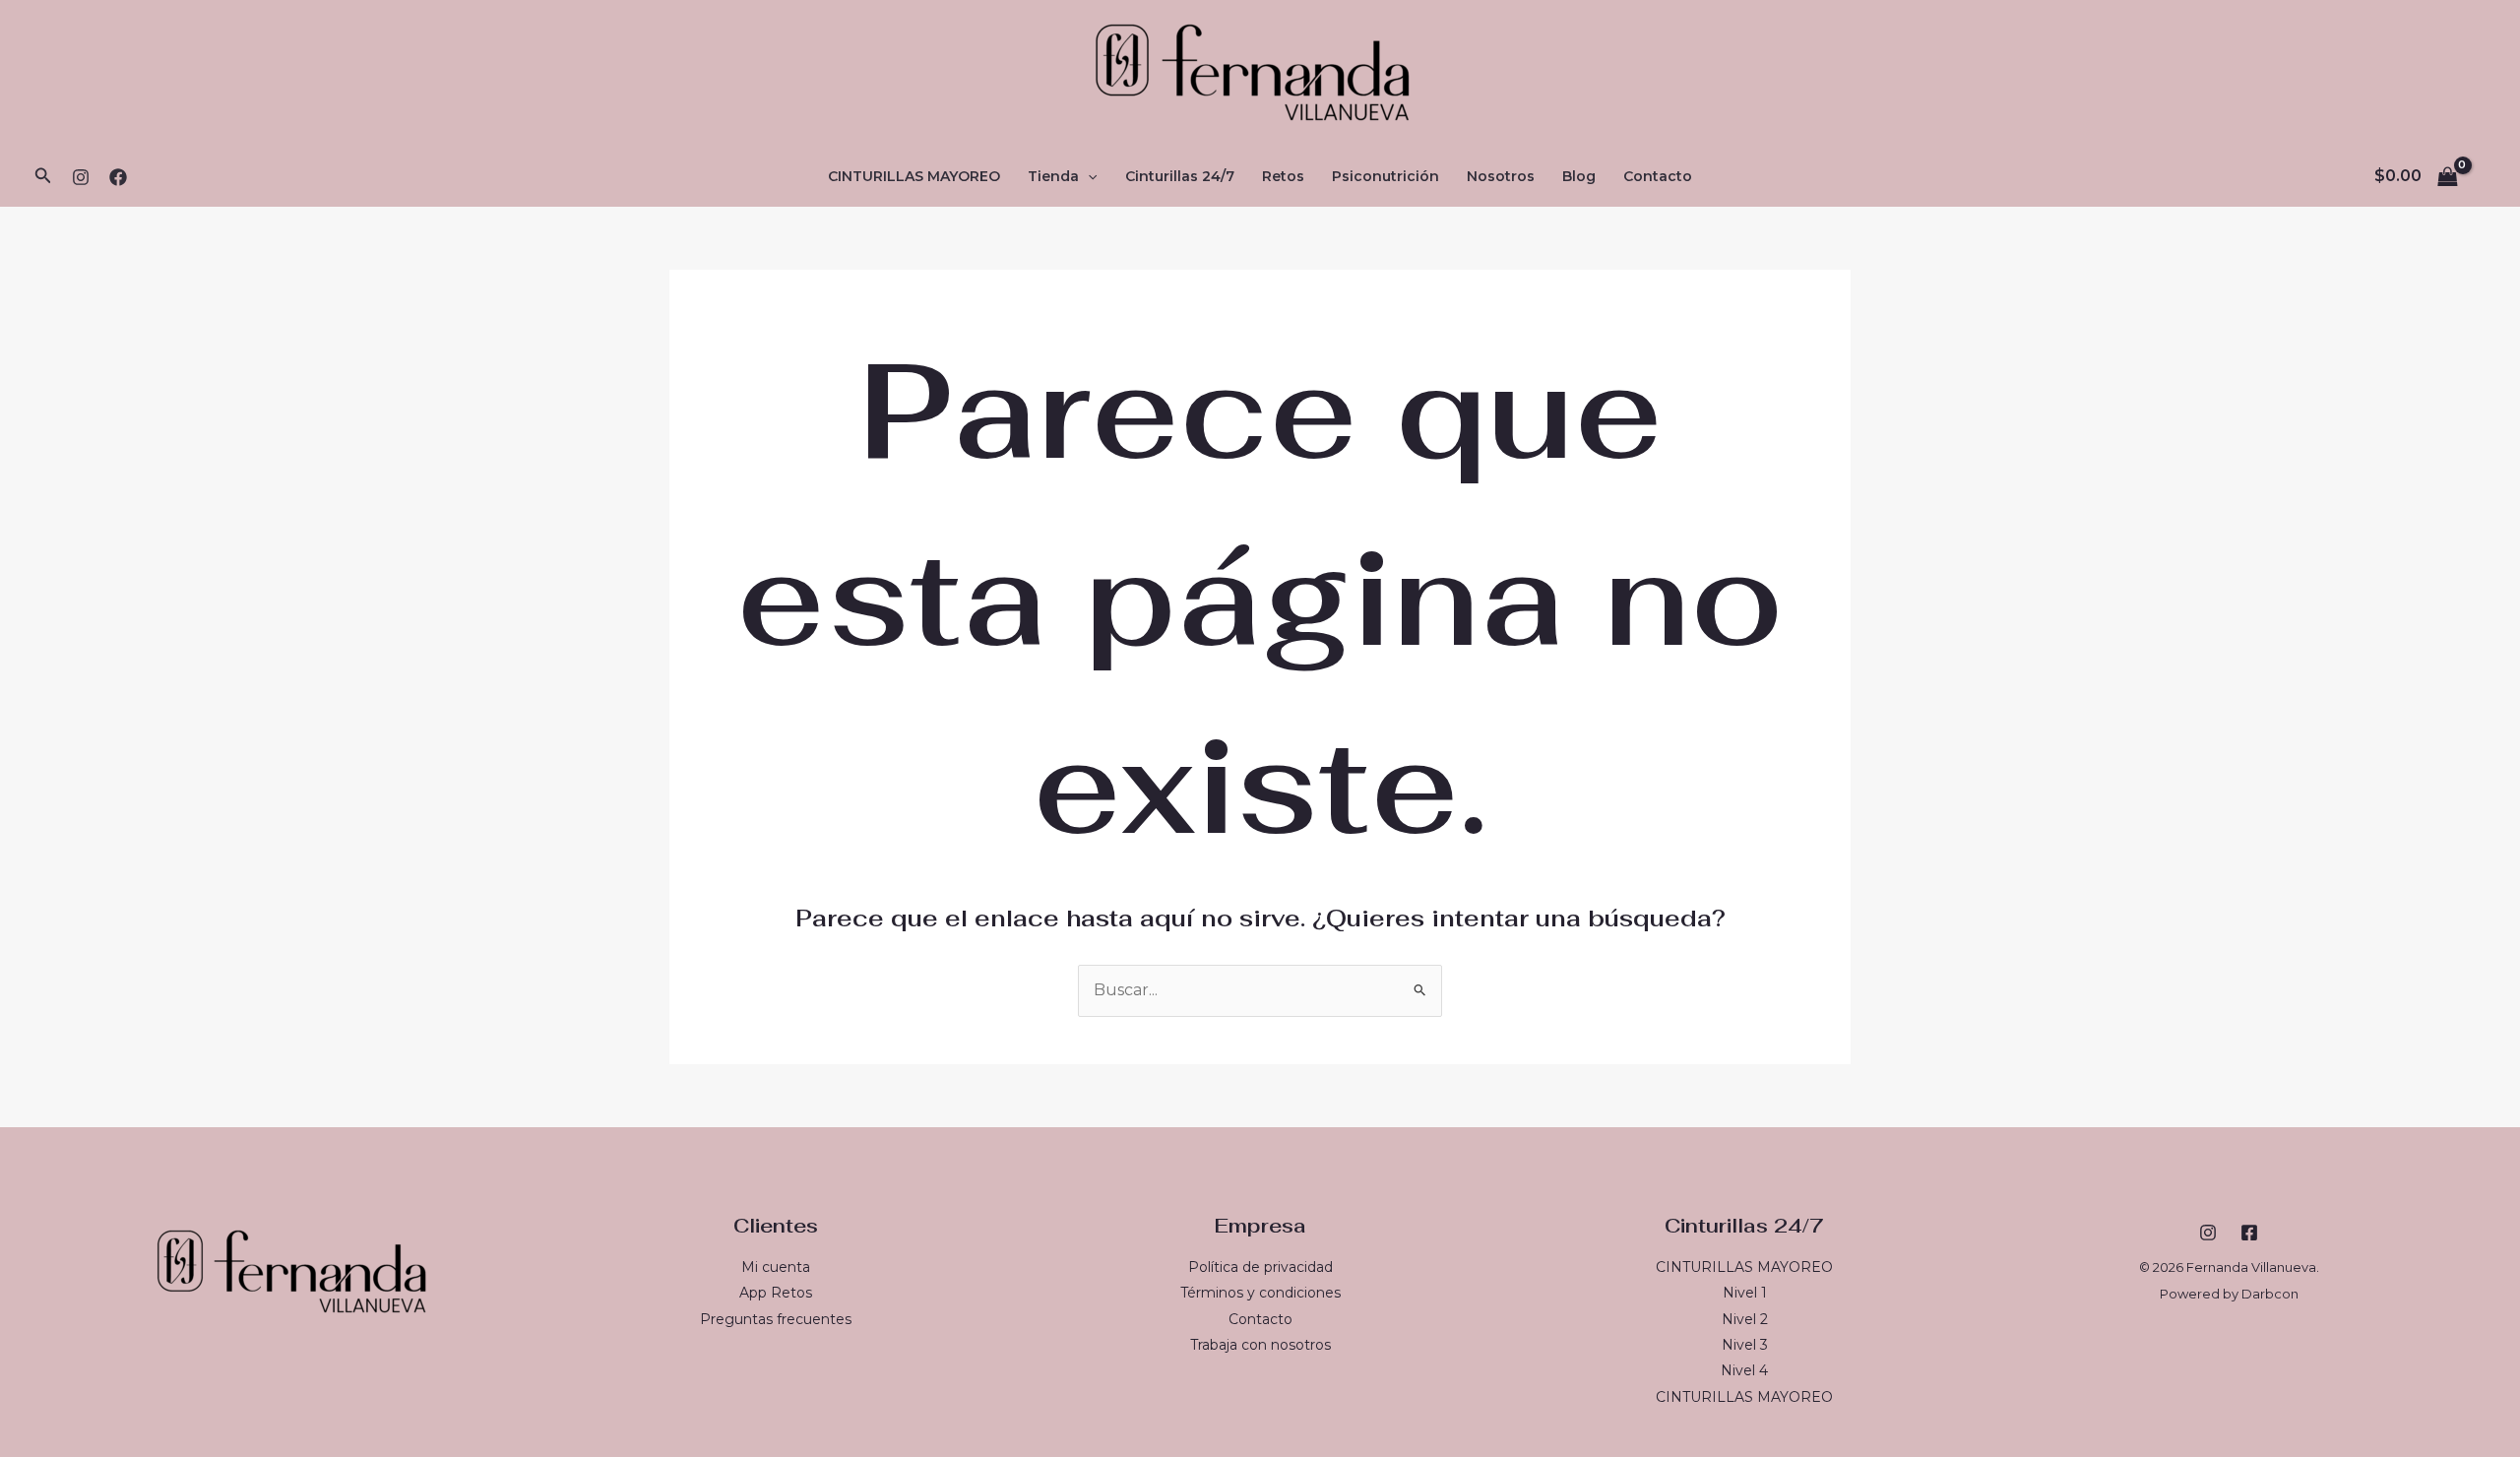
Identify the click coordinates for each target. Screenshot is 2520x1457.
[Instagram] (81, 177)
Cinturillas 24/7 (1180, 176)
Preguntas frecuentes (776, 1319)
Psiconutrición (1386, 176)
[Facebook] (118, 177)
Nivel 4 (1744, 1370)
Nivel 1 (1745, 1293)
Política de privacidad (1260, 1267)
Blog (1579, 176)
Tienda (1053, 176)
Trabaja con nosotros (1260, 1345)
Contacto (1658, 176)
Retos (1283, 176)
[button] (43, 176)
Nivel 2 (1745, 1319)
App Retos (776, 1293)
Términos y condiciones (1260, 1293)
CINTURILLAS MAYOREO (914, 176)
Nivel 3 (1745, 1345)
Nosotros (1501, 176)
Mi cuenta (776, 1267)
